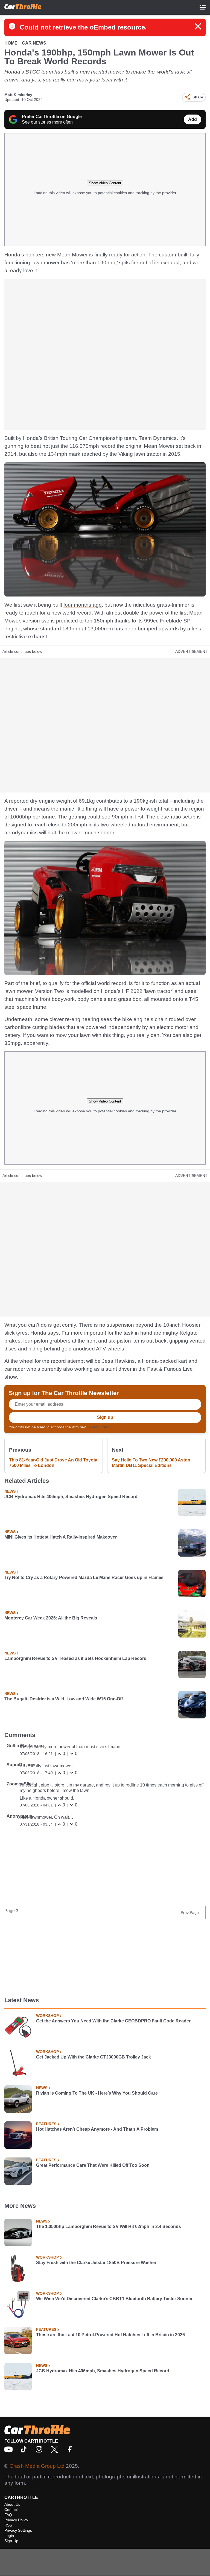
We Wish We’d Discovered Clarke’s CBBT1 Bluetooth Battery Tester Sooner (114, 2299)
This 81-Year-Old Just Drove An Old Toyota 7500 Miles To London (53, 1463)
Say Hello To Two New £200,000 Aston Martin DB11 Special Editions (151, 1463)
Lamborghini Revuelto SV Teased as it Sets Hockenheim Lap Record (75, 1658)
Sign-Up (11, 2541)
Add (192, 119)
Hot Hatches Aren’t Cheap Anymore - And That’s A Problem (97, 2129)
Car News (34, 43)
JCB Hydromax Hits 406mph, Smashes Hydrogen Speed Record (71, 1497)
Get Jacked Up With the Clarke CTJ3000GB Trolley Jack (94, 2057)
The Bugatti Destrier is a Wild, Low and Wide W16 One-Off (64, 1699)
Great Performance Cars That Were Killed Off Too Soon (93, 2165)
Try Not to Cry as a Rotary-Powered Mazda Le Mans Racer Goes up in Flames (84, 1578)
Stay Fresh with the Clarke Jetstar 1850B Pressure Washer (96, 2263)
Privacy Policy (98, 1427)
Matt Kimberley (18, 95)
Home (11, 43)
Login (9, 2536)
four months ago (83, 605)
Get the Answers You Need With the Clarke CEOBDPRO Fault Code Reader (113, 2021)
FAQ (8, 2515)
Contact (11, 2510)
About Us (12, 2504)
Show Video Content (105, 183)
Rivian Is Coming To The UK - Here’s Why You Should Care (97, 2093)
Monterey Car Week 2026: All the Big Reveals (51, 1618)
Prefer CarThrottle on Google (52, 117)
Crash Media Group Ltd (37, 2466)
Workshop (47, 2016)
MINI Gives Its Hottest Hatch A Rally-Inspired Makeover (61, 1537)
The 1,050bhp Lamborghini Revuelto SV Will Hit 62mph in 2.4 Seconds (109, 2226)
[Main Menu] (203, 7)
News (10, 1491)
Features (46, 2124)
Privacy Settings (18, 2530)
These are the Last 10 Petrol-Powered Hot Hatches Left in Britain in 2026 (110, 2335)
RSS (8, 2525)
